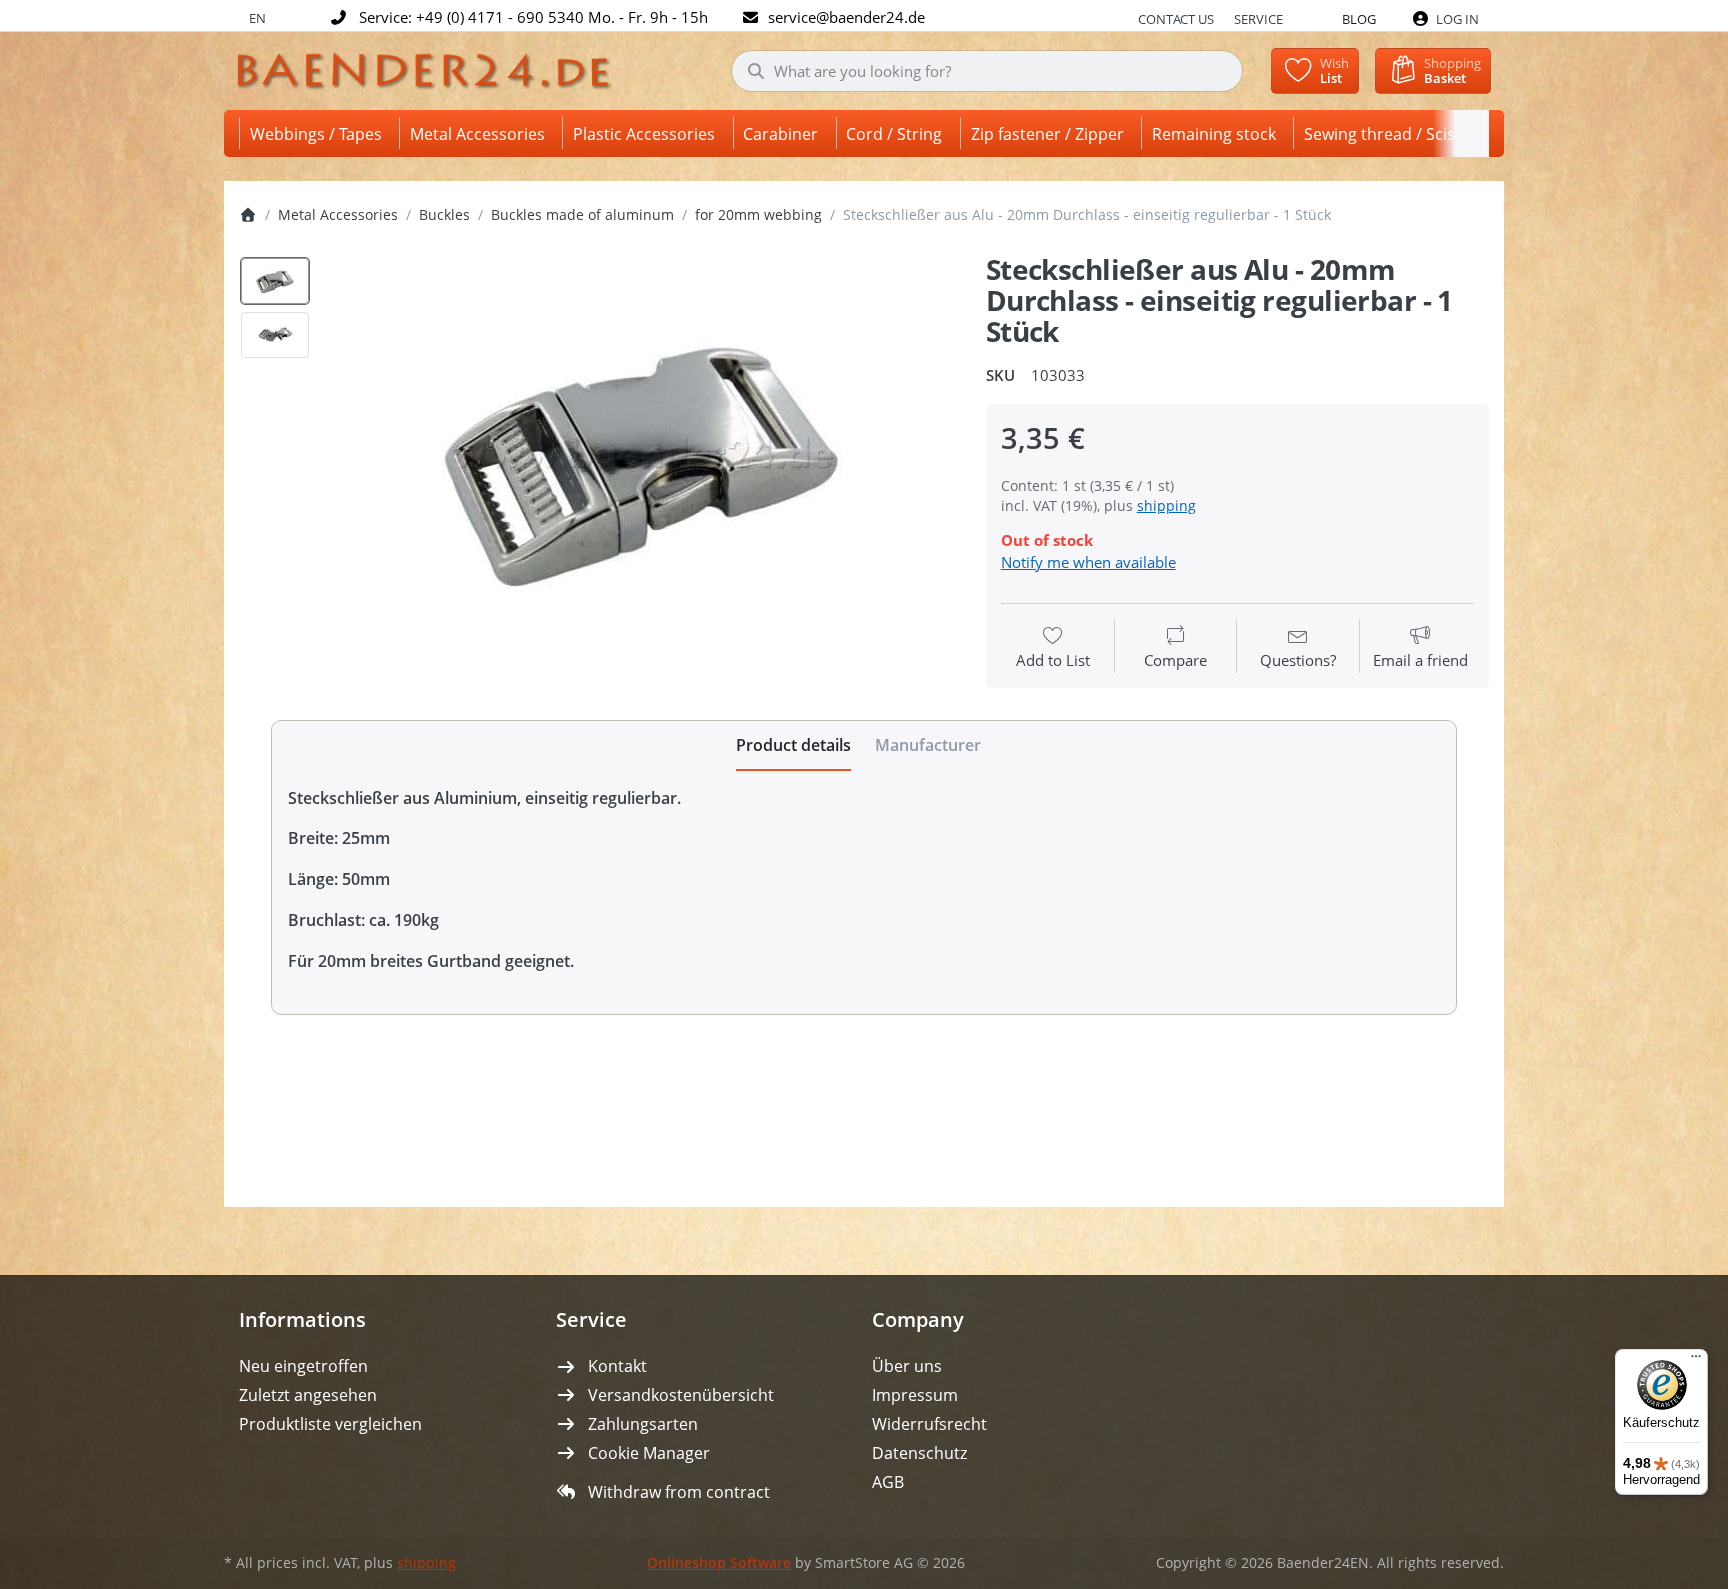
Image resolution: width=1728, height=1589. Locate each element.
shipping (1166, 505)
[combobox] (987, 71)
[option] (275, 281)
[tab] (793, 746)
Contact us (1176, 19)
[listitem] (641, 458)
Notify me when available (1088, 562)
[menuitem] (319, 133)
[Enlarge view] (641, 458)
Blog (1359, 19)
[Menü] (1696, 1361)
